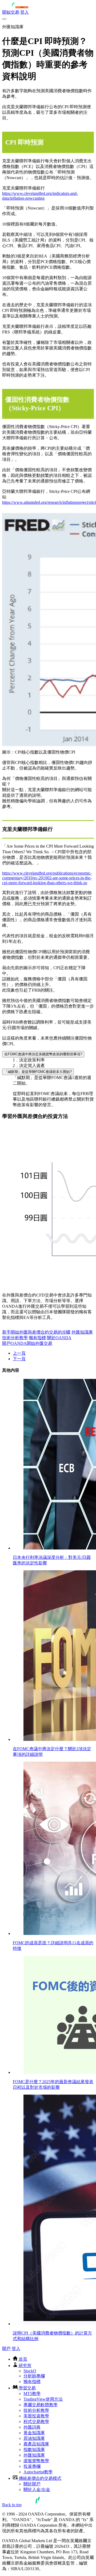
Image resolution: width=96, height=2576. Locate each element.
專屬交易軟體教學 (41, 2405)
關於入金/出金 (37, 2490)
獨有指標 (37, 1338)
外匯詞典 (32, 2427)
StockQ (30, 2371)
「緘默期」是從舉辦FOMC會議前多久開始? (38, 1072)
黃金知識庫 (34, 2433)
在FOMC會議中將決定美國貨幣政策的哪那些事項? (43, 1054)
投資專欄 (32, 2466)
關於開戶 (32, 2484)
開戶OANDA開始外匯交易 (27, 1343)
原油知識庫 (34, 2438)
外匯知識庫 (82, 1332)
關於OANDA (59, 1338)
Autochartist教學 (38, 2472)
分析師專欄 (34, 2376)
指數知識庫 (34, 2450)
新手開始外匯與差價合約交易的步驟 (36, 1332)
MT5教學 (32, 2394)
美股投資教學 (36, 2416)
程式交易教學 (36, 2422)
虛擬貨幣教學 (36, 2461)
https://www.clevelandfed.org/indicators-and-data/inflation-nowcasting (40, 196)
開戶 (6, 2348)
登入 (25, 12)
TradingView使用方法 (43, 2399)
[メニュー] (4, 19)
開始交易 (11, 12)
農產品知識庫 (36, 2444)
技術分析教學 (15, 1338)
